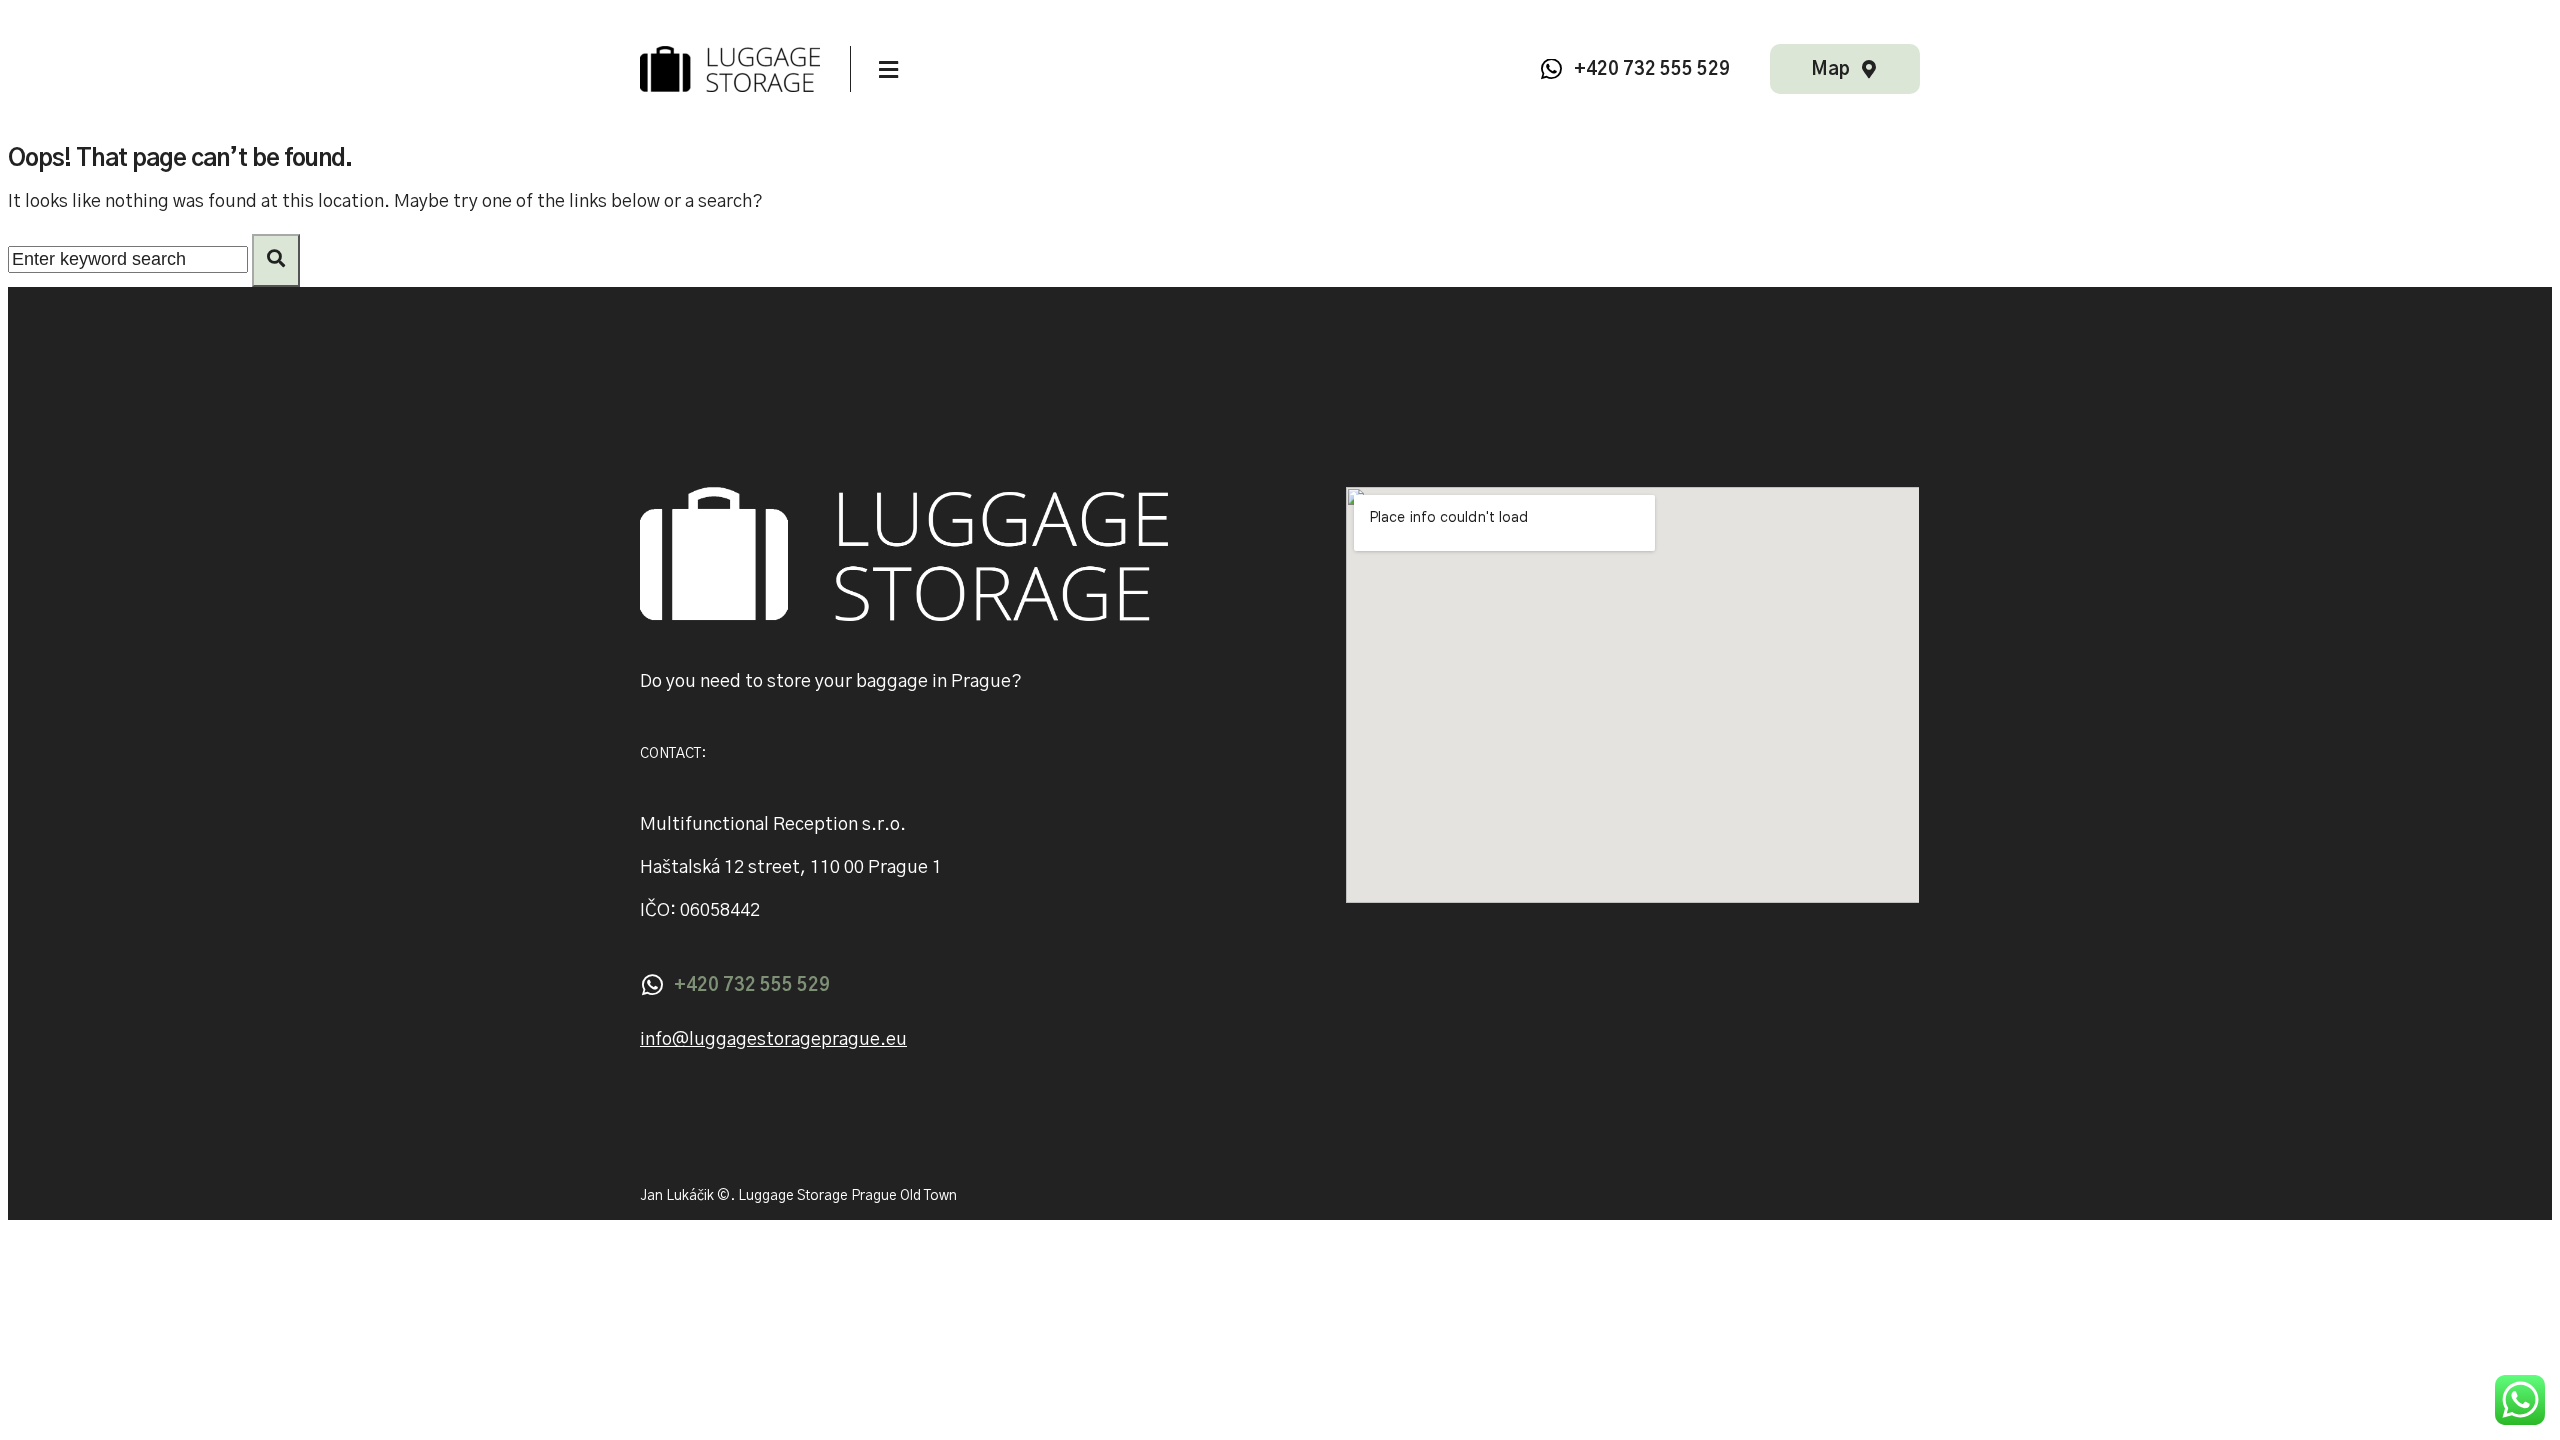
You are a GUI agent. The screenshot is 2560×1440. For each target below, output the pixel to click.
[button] (773, 1040)
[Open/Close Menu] (888, 70)
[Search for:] (130, 260)
